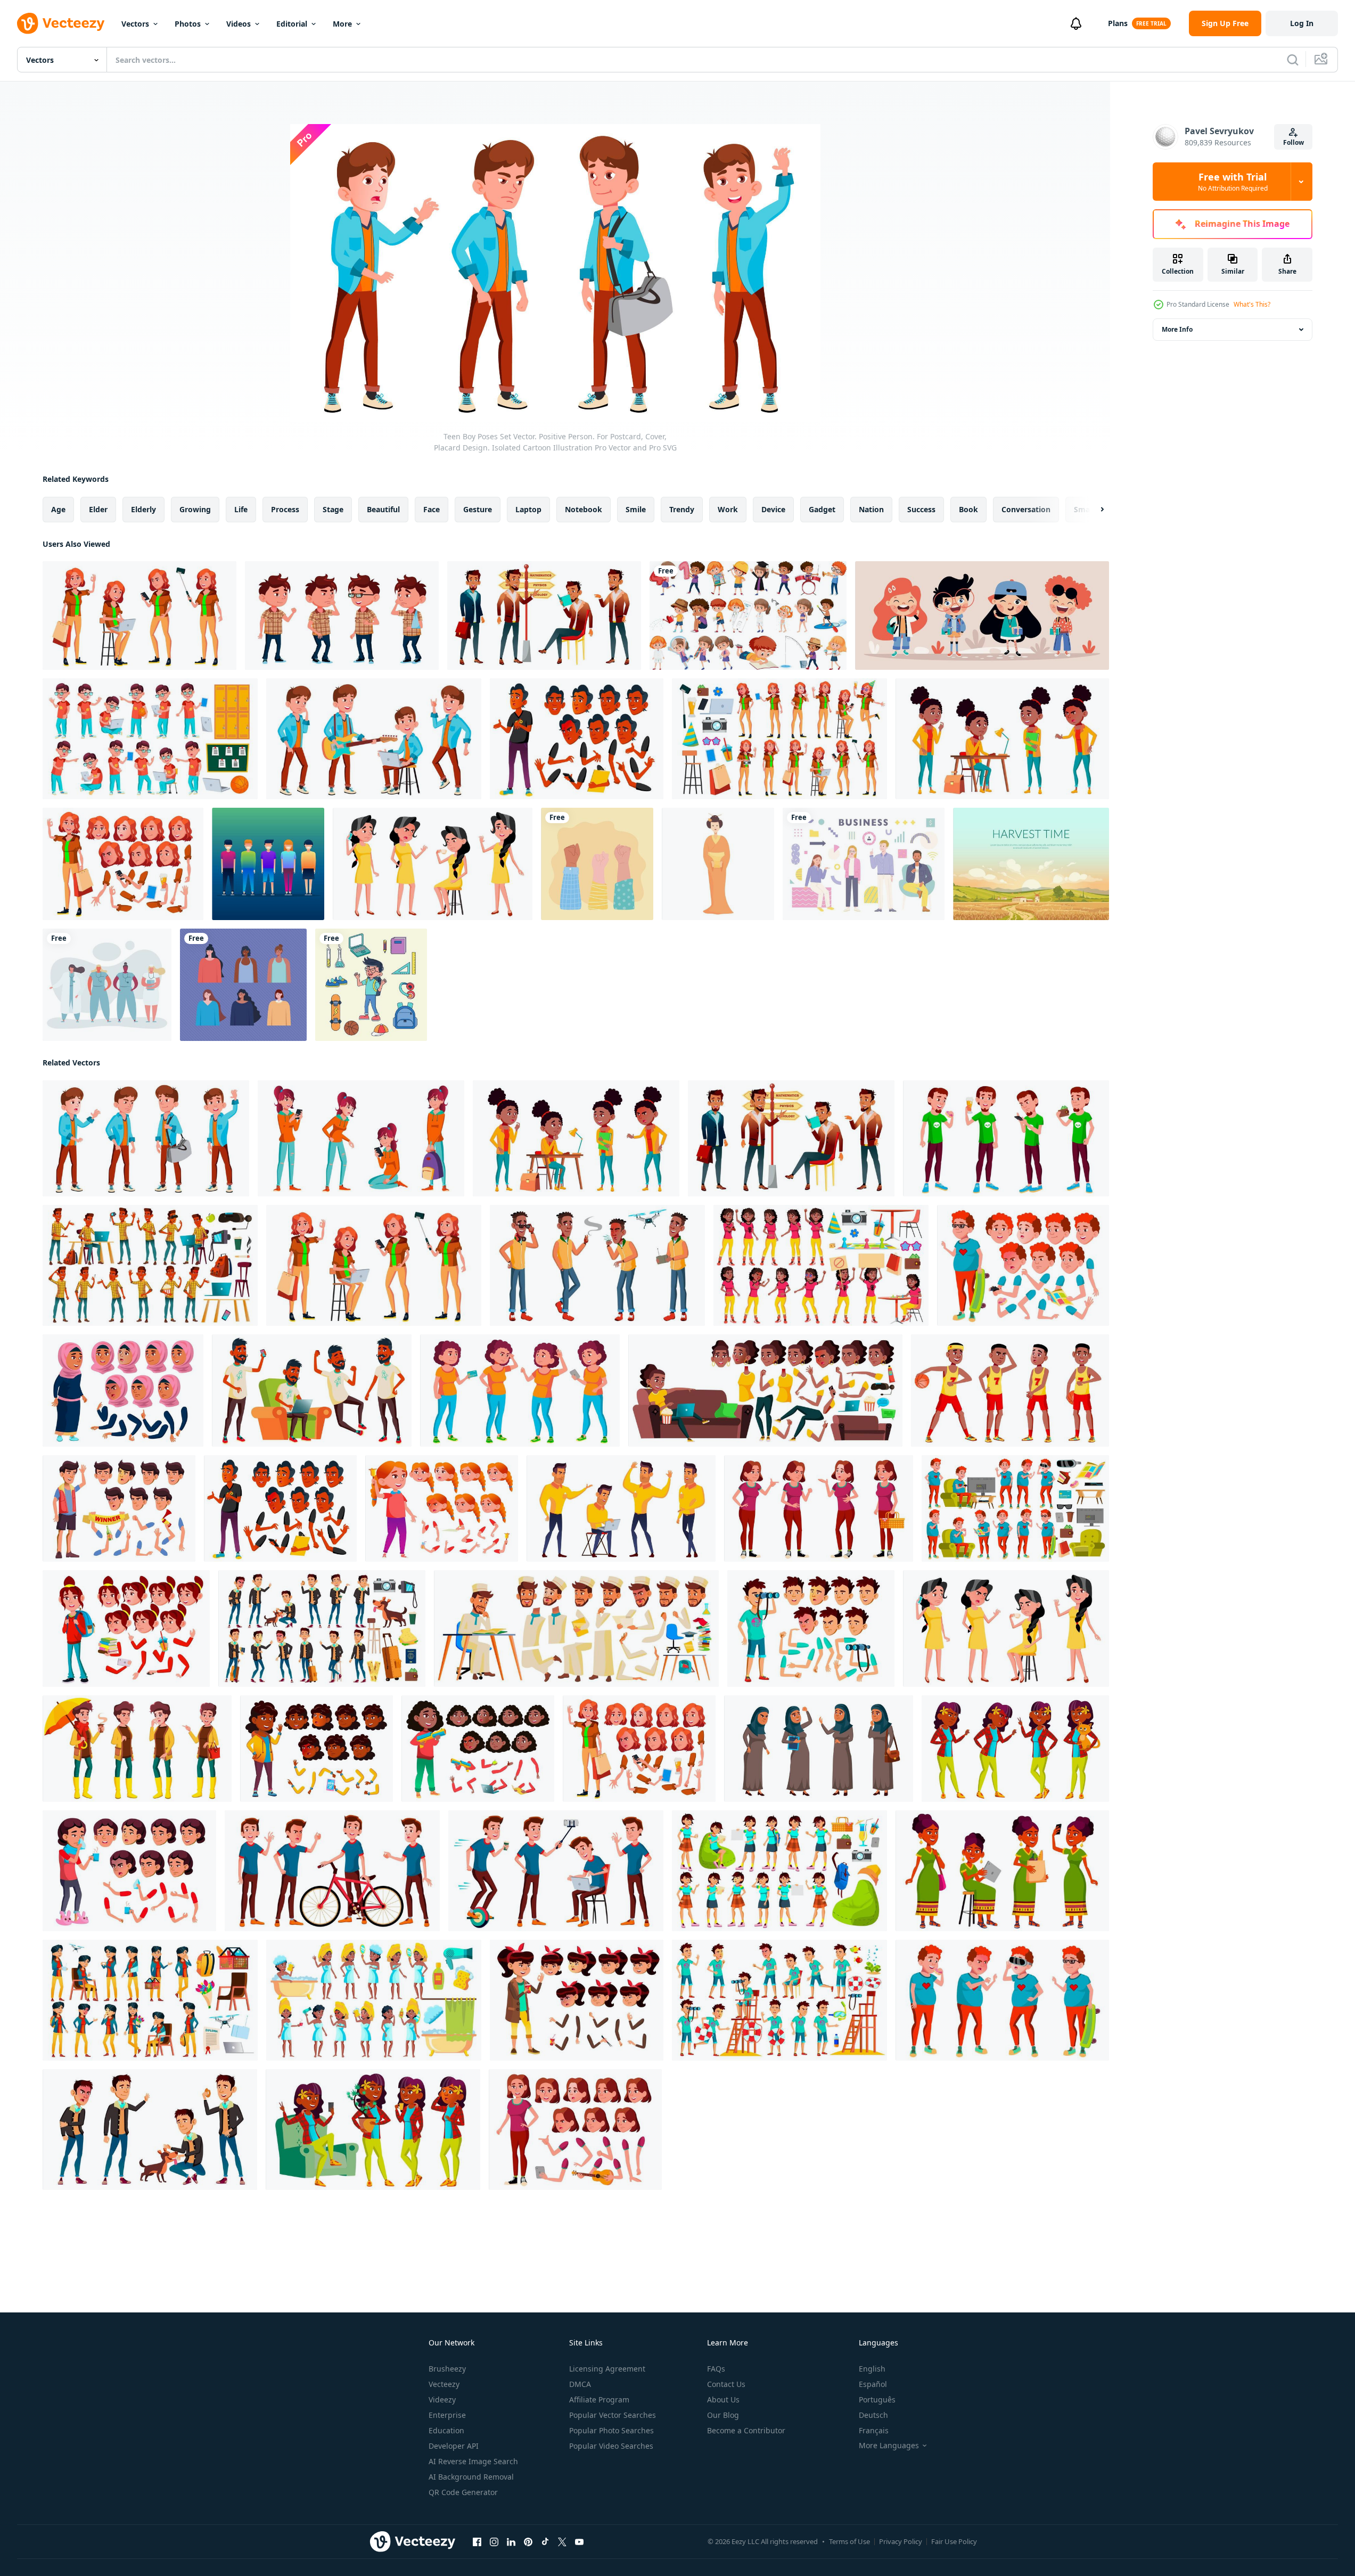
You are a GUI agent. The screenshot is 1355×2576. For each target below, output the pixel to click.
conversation (1026, 509)
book (968, 509)
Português (877, 2399)
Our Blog (723, 2415)
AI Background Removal (471, 2477)
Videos (239, 24)
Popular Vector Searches (613, 2415)
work (728, 509)
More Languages (889, 2446)
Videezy (442, 2399)
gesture (478, 509)
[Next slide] (1093, 510)
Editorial (292, 24)
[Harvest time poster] (1031, 864)
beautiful (383, 509)
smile (636, 509)
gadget (822, 509)
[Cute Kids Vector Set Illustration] (268, 864)
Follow (1294, 142)
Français (874, 2430)
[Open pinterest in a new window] (528, 2542)
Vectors (135, 24)
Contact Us (726, 2384)
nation (871, 509)
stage (333, 509)
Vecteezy (444, 2384)
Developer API (454, 2446)
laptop (528, 509)
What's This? (1252, 304)
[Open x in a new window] (562, 2542)
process (285, 509)
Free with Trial (1233, 182)
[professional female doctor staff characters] (107, 985)
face (432, 509)
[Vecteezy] (61, 23)
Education (446, 2430)
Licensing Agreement (607, 2369)
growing (195, 509)
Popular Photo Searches (611, 2430)
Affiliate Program (599, 2399)
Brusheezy (447, 2369)
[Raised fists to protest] (597, 864)
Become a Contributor (746, 2430)
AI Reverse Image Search (473, 2461)
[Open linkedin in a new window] (511, 2542)
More (342, 24)
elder (98, 509)
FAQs (716, 2369)
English (872, 2369)
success (921, 509)
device (773, 509)
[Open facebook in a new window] (477, 2542)
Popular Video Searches (611, 2446)
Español (873, 2384)
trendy (682, 509)
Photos (188, 24)
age (58, 509)
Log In (1302, 23)
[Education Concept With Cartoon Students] (982, 616)
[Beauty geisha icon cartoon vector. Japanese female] (718, 864)
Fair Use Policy (954, 2541)
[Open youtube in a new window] (579, 2542)
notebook (584, 509)
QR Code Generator (463, 2492)
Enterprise (447, 2415)
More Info (1177, 329)
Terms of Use (849, 2541)
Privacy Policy (901, 2541)
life (241, 509)
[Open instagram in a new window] (494, 2542)
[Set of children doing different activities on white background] (748, 616)
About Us (723, 2399)
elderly (143, 509)
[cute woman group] (243, 985)
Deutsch (873, 2415)
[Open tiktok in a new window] (545, 2542)
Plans (1118, 23)
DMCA (580, 2384)
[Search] (1293, 60)
